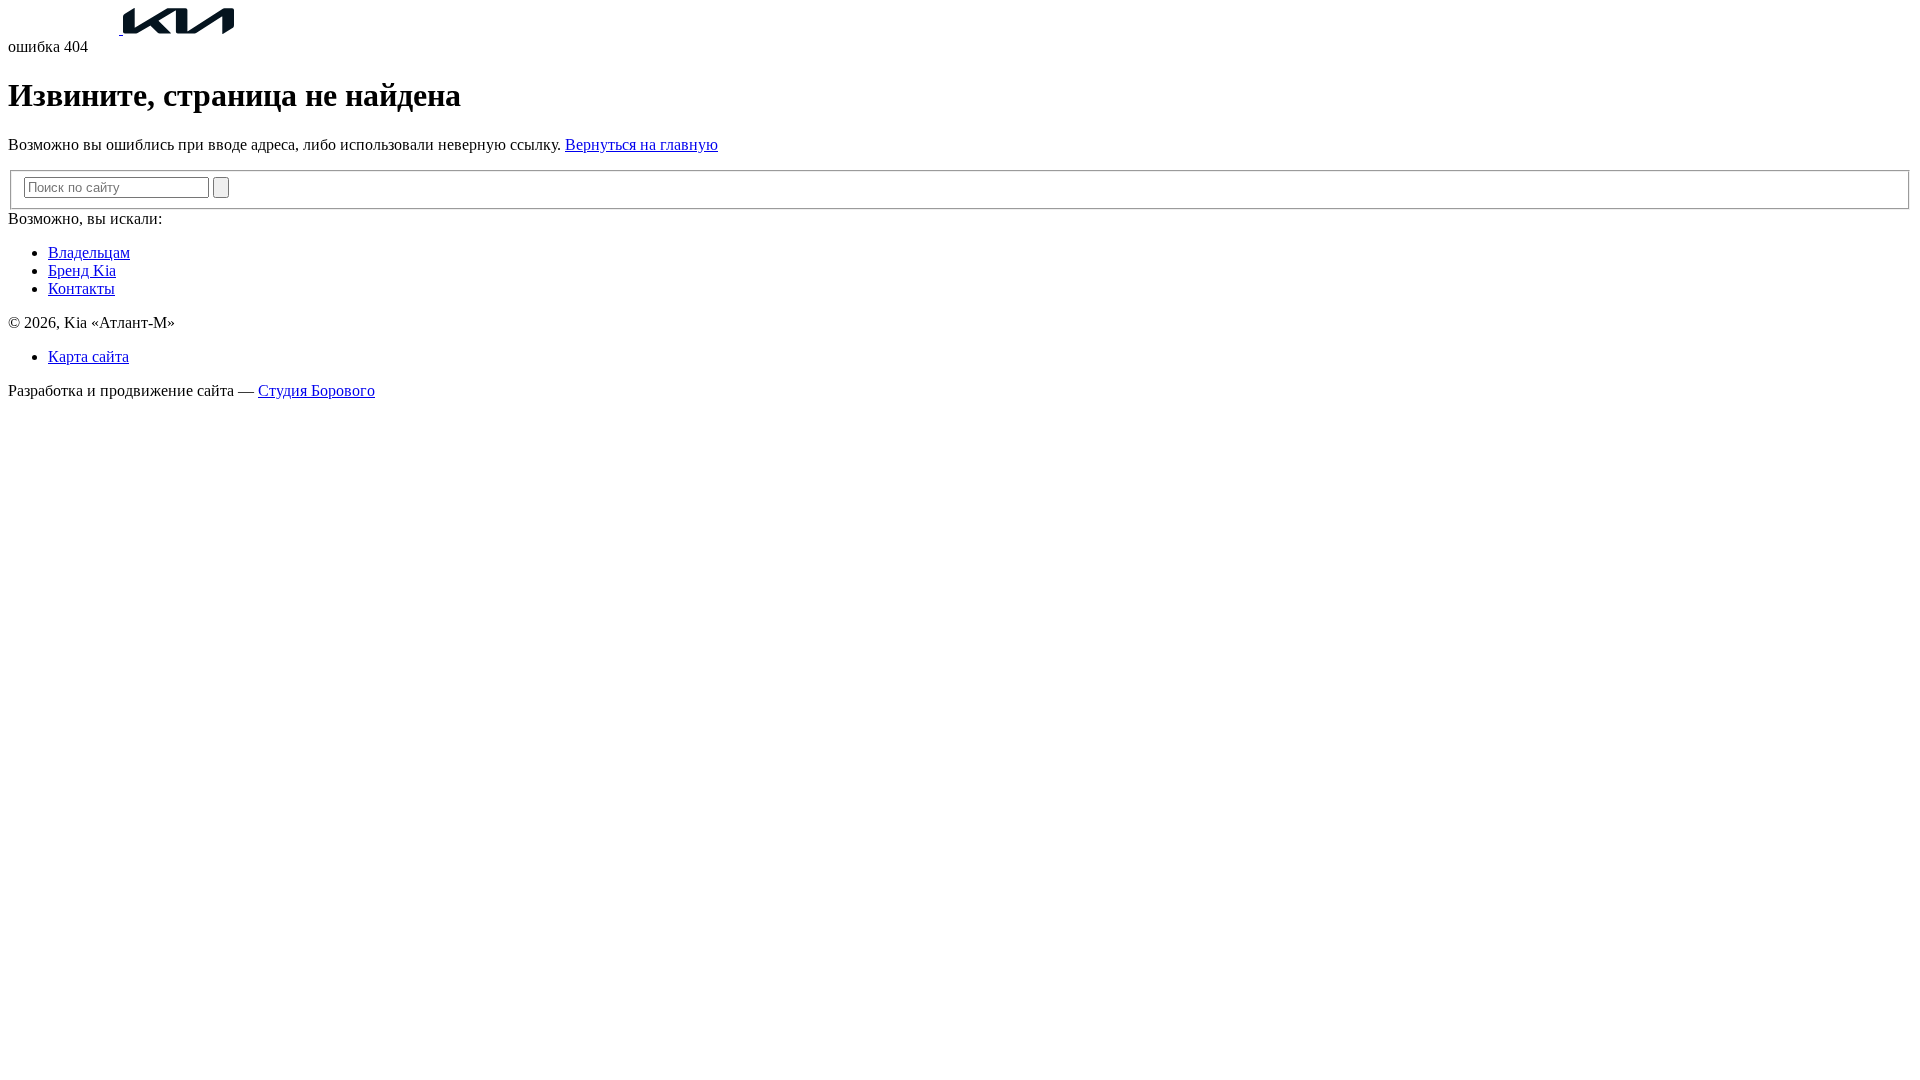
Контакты (81, 288)
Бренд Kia (82, 270)
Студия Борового (316, 390)
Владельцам (89, 252)
